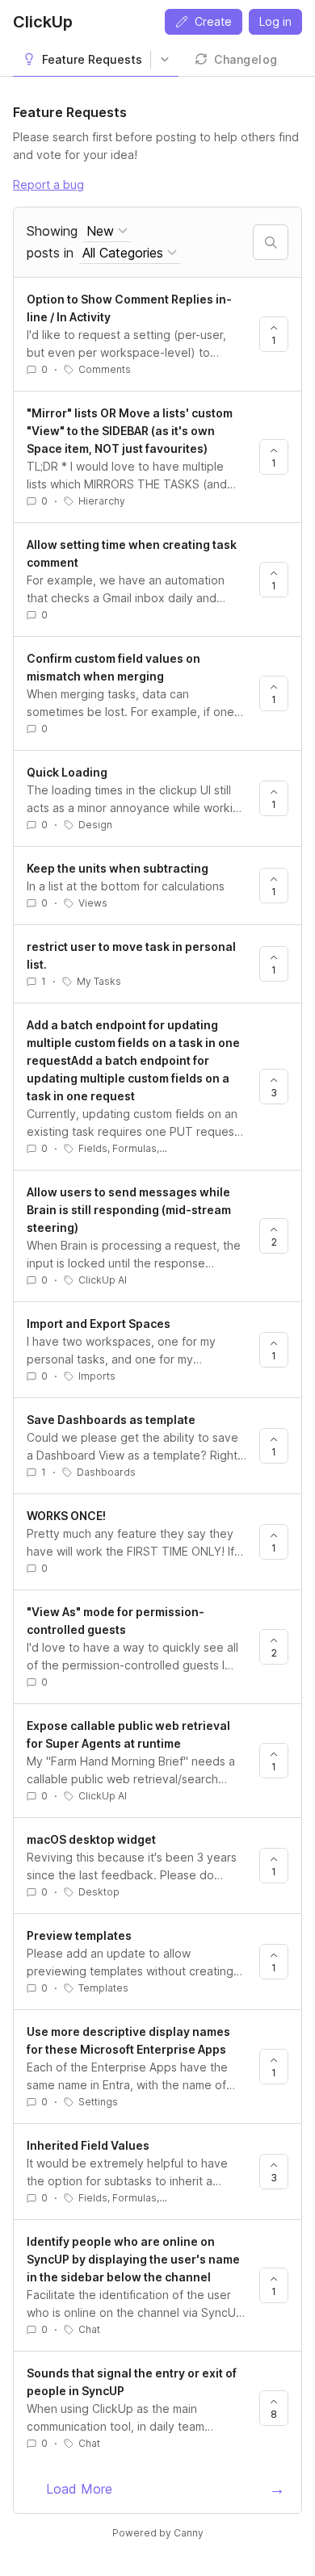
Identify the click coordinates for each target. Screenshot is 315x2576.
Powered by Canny (158, 2533)
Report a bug (48, 184)
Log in (275, 21)
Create (213, 21)
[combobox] (107, 231)
